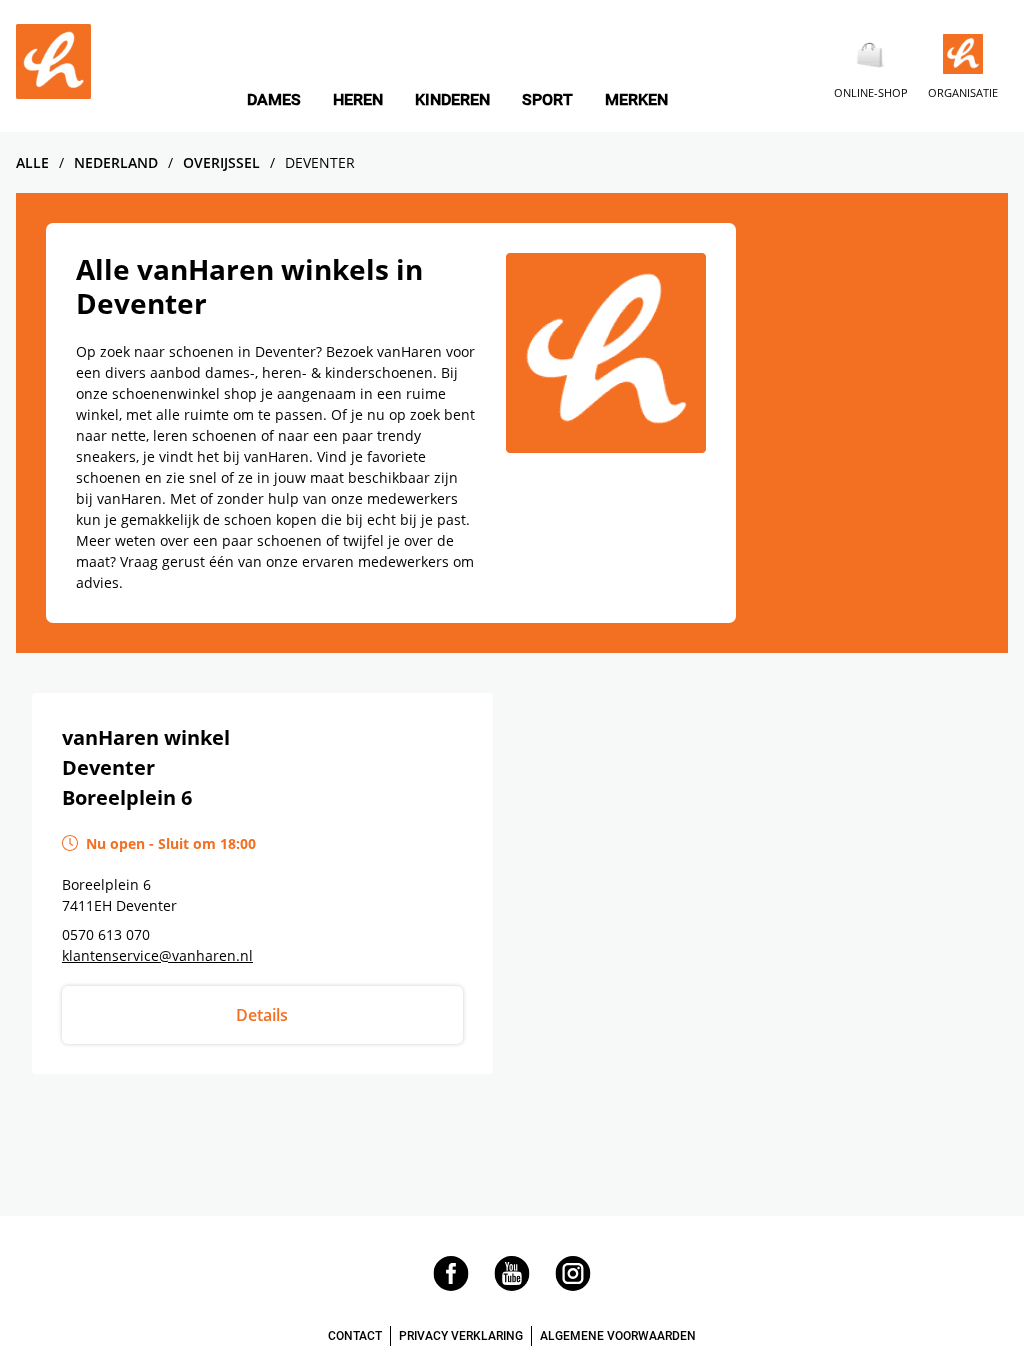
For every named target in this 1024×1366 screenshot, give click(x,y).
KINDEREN (452, 100)
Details (262, 1015)
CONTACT (355, 1336)
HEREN (358, 100)
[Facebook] (451, 1285)
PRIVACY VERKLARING (461, 1336)
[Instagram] (573, 1285)
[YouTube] (512, 1285)
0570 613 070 (106, 934)
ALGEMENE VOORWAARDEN (618, 1336)
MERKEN (636, 100)
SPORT (547, 100)
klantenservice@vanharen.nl (157, 955)
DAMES (274, 100)
